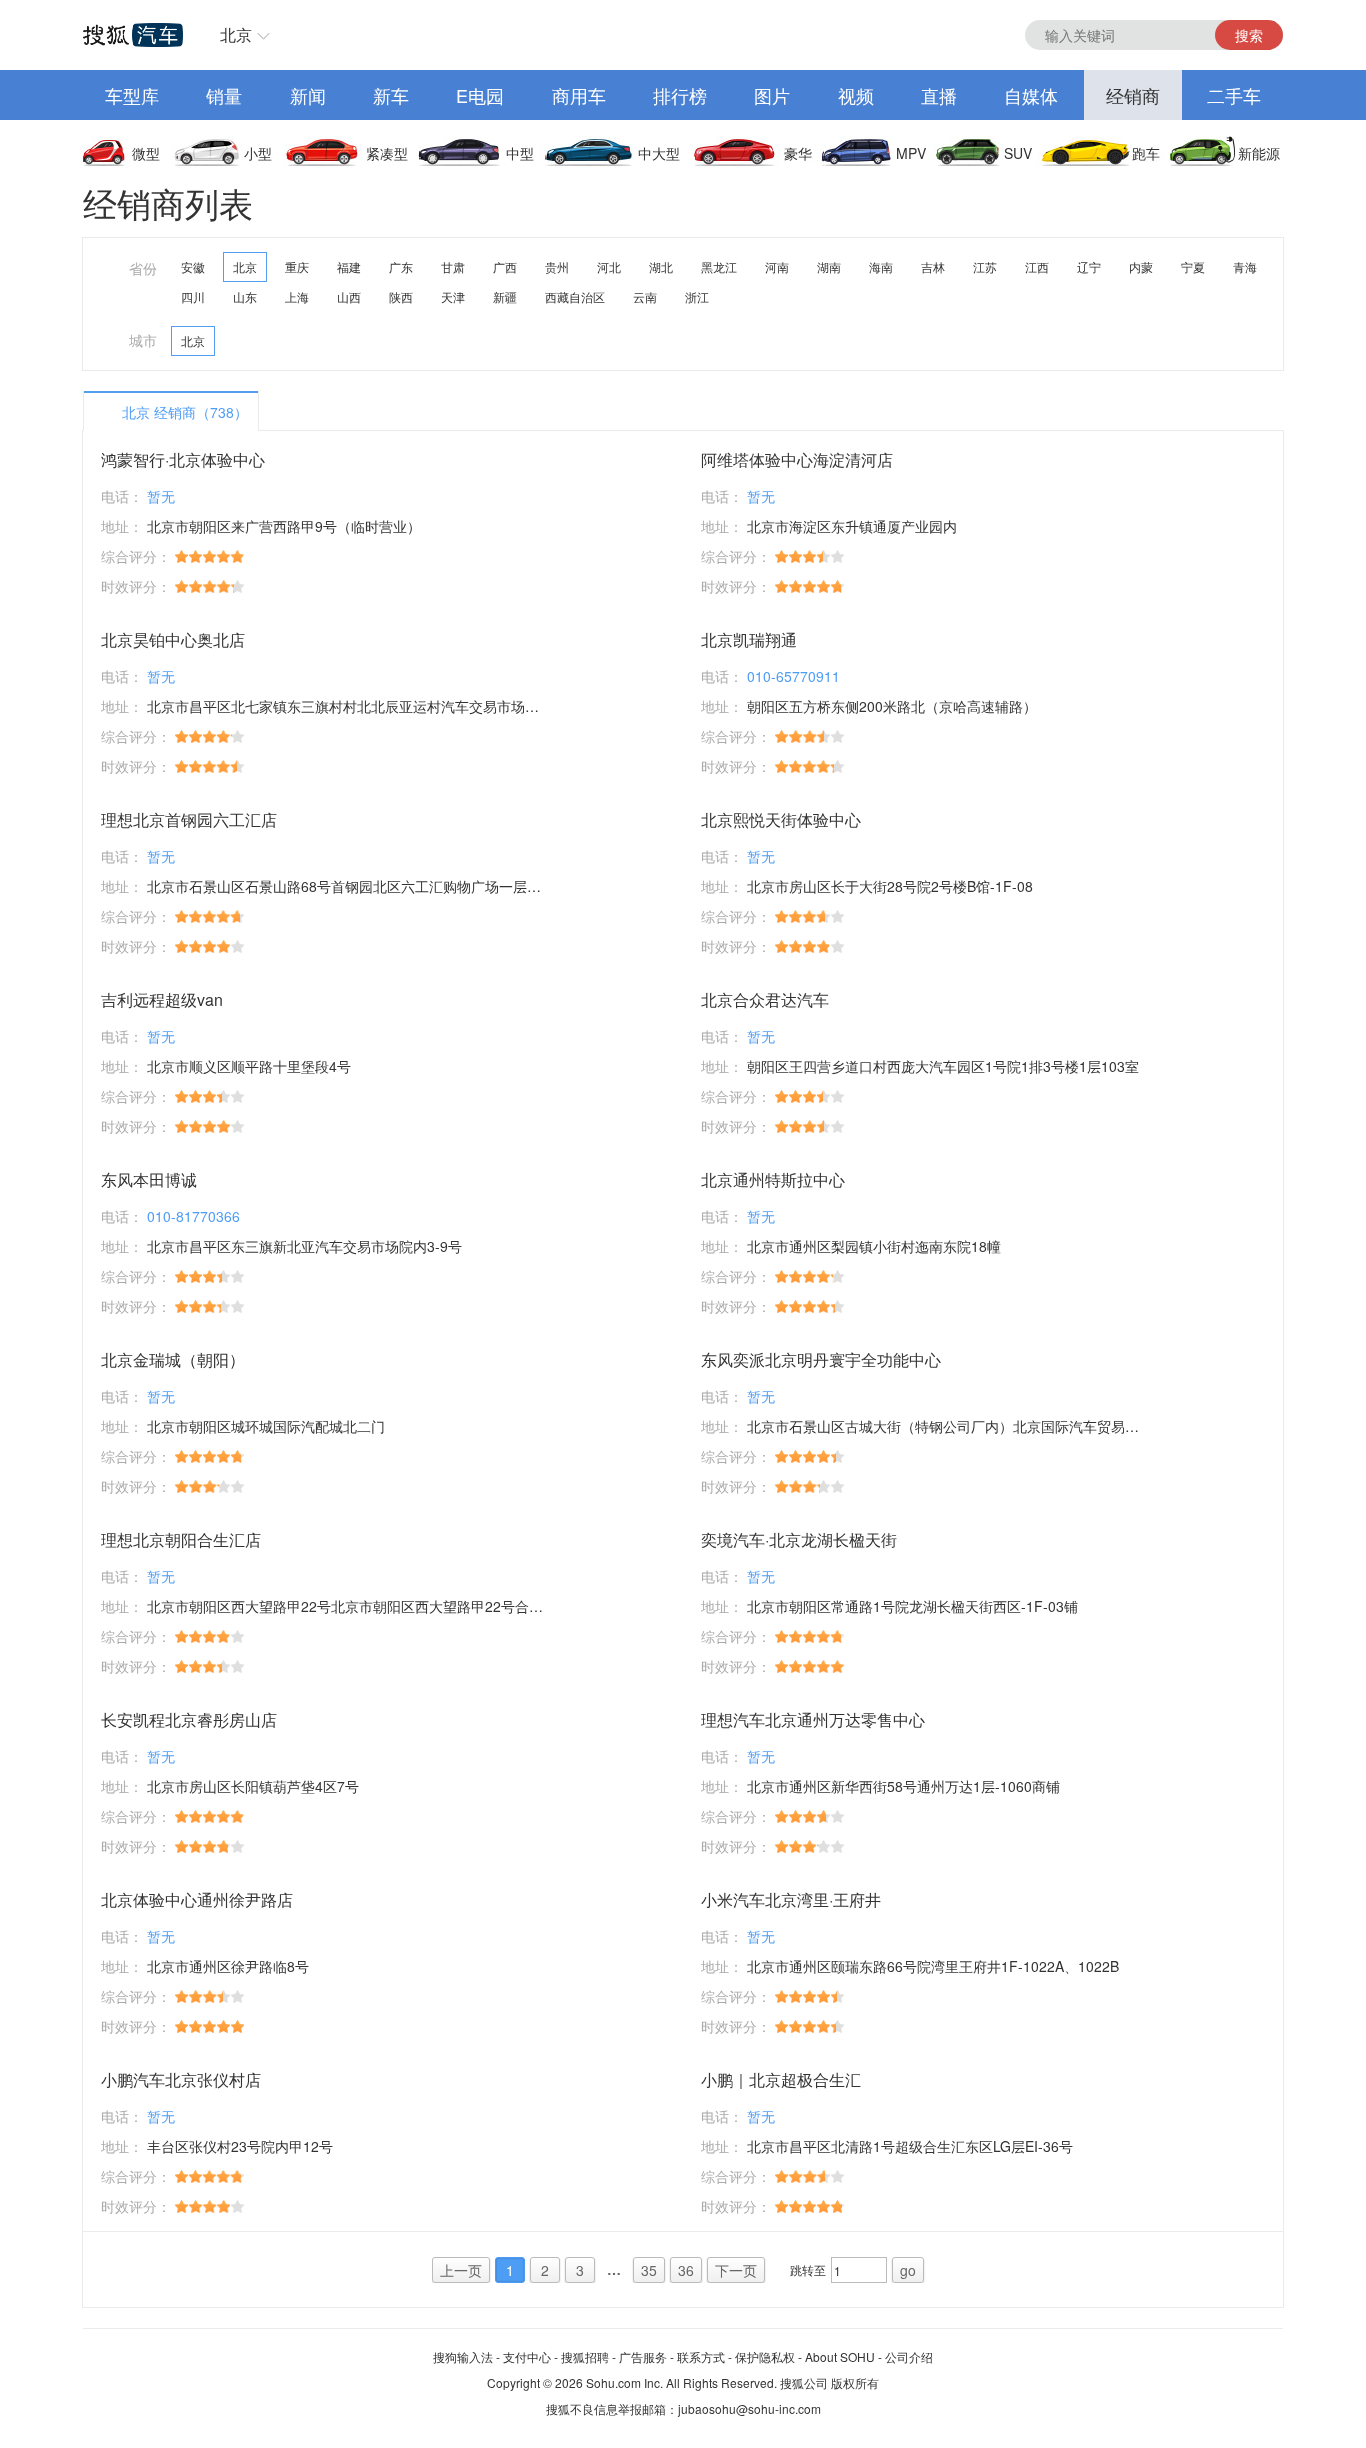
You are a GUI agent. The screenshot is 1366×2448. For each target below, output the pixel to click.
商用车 (579, 95)
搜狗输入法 (463, 2356)
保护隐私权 (765, 2356)
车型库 (132, 95)
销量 (224, 95)
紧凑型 (387, 153)
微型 (146, 153)
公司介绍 (909, 2356)
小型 (258, 153)
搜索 (1249, 35)
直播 (939, 95)
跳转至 (808, 2269)
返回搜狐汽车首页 (133, 35)
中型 (520, 153)
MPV (911, 153)
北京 (236, 34)
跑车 (1146, 153)
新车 (391, 95)
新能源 (1259, 153)
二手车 (1234, 95)
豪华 (798, 153)
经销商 (1133, 95)
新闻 (308, 95)
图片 (772, 95)
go (908, 2270)
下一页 (736, 2270)
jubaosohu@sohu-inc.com (749, 2408)
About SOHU (840, 2356)
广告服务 (643, 2356)
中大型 (659, 153)
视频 (856, 95)
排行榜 (680, 95)
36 (686, 2270)
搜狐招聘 (585, 2356)
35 (649, 2270)
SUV (1018, 153)
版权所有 (855, 2382)
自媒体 (1031, 95)
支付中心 (527, 2356)
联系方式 (701, 2356)
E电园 (480, 95)
